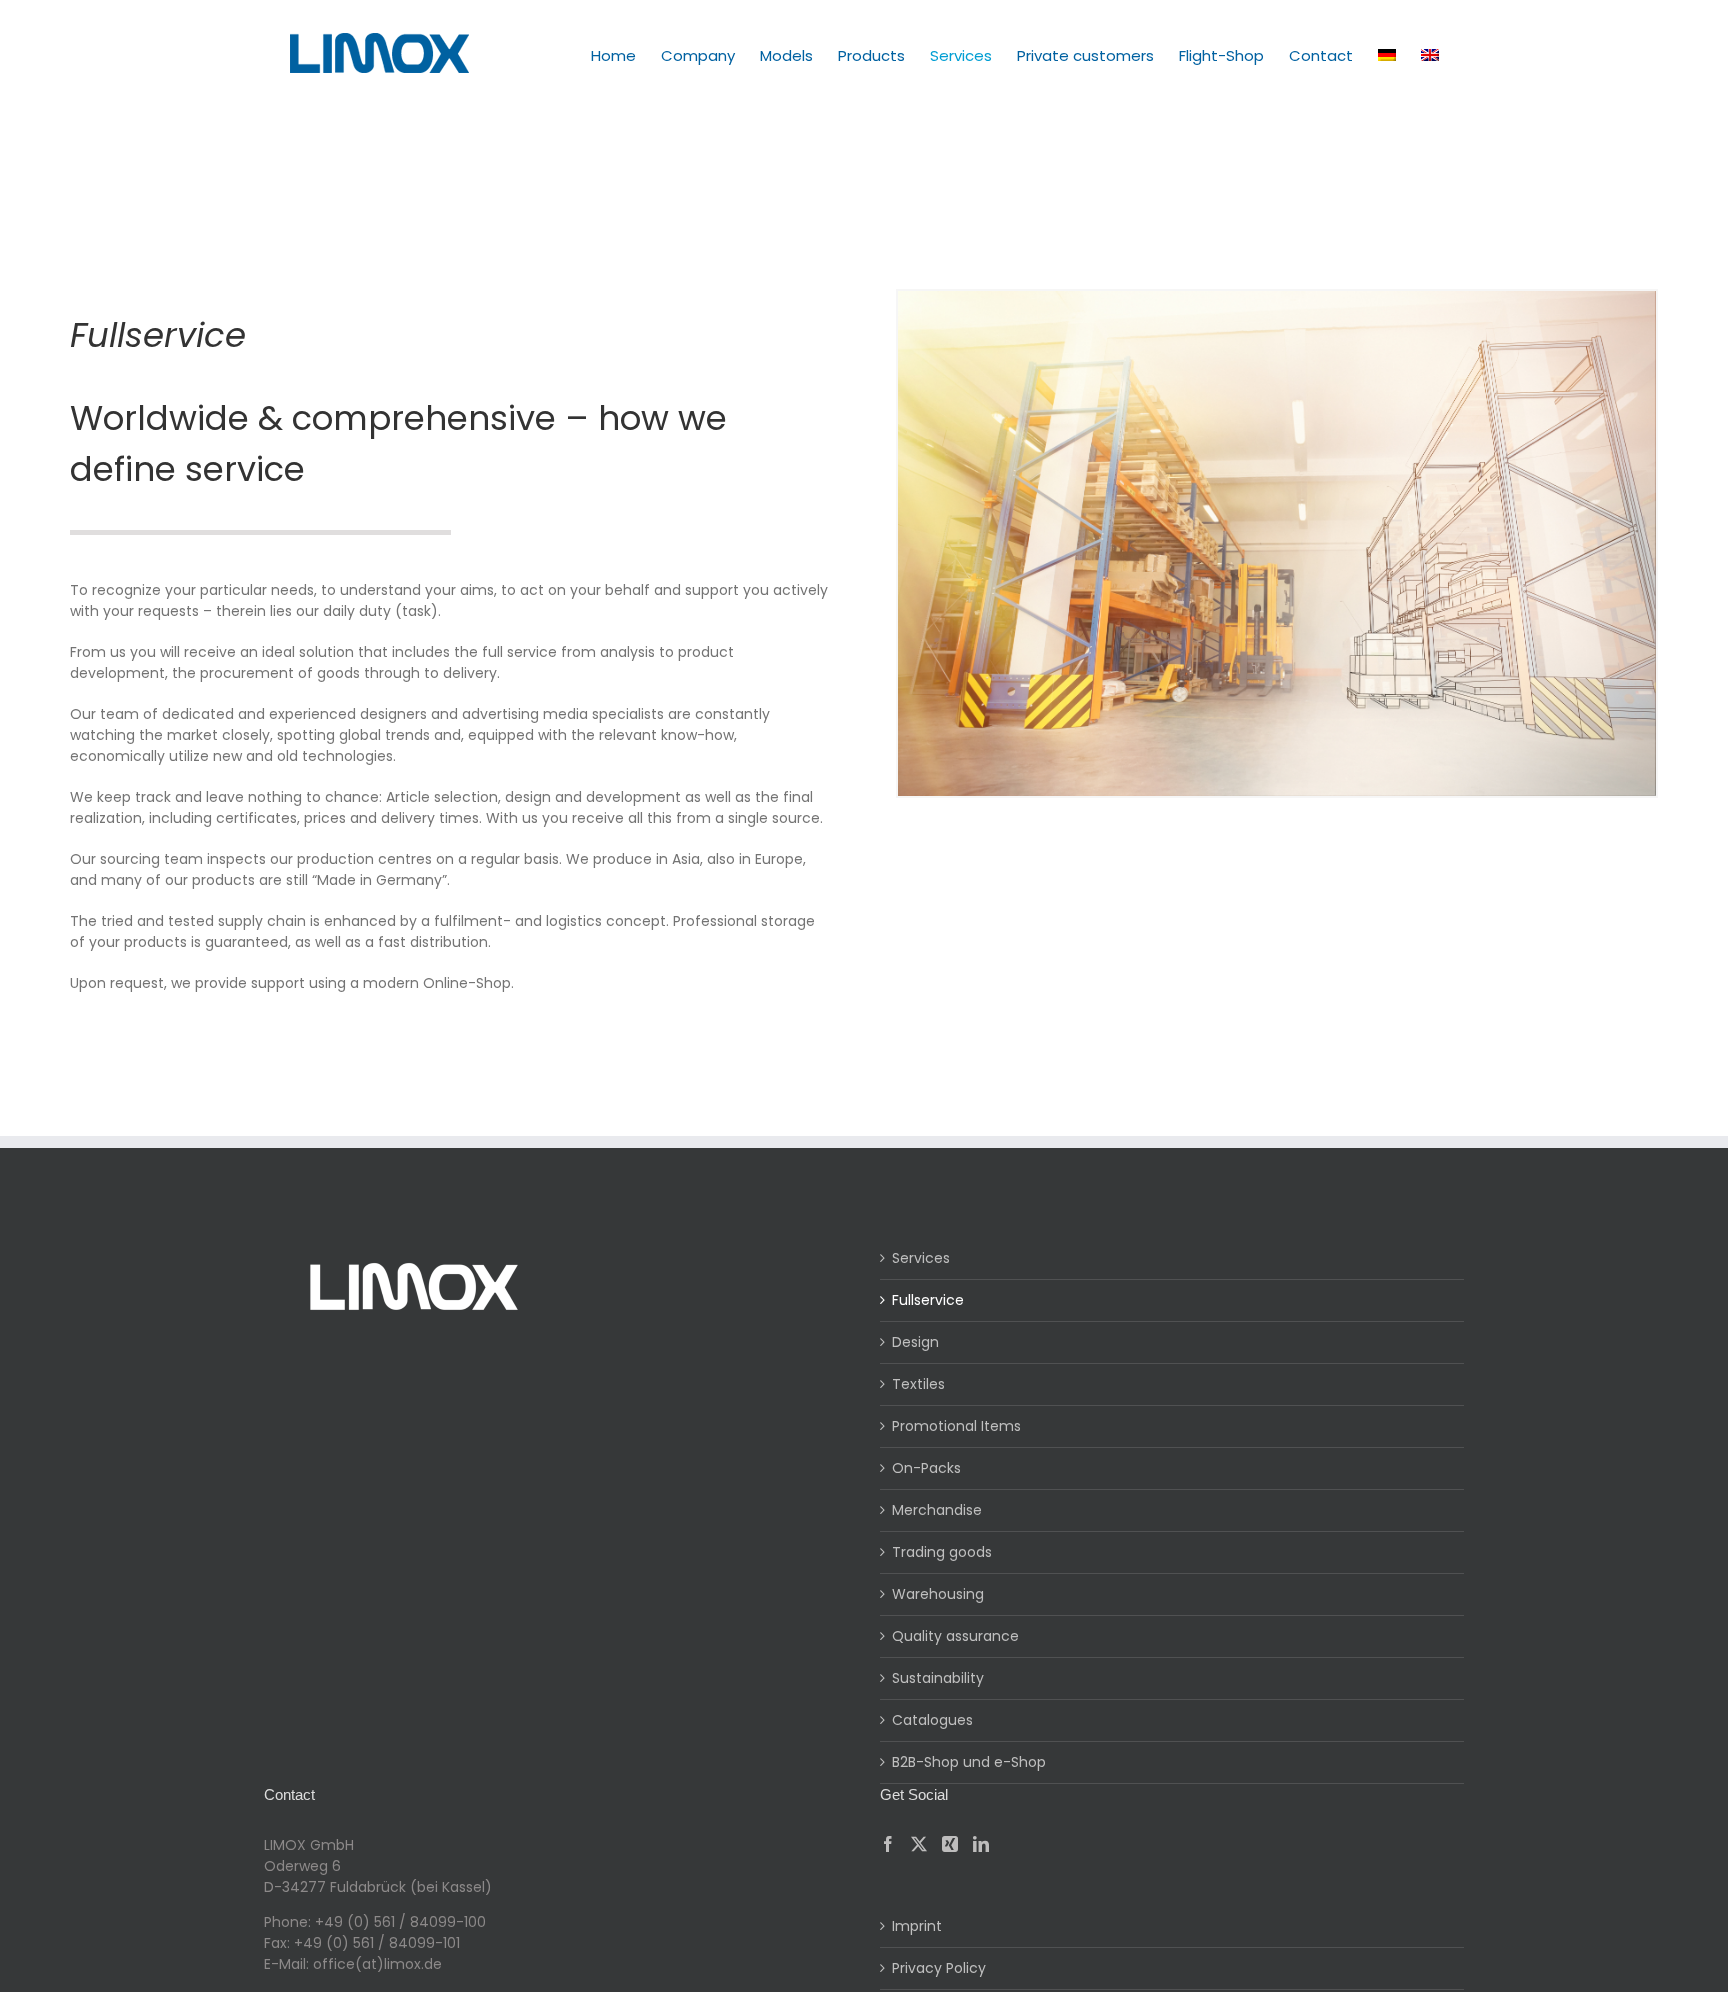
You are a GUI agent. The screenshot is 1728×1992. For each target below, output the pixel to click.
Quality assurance (955, 1636)
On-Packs (926, 1468)
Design (915, 1342)
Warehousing (938, 1594)
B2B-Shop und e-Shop (969, 1762)
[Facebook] (888, 1844)
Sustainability (938, 1678)
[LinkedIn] (981, 1844)
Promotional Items (956, 1426)
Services (921, 1258)
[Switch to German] (1387, 55)
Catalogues (932, 1720)
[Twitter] (919, 1844)
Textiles (918, 1384)
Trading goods (942, 1552)
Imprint (917, 1926)
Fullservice (928, 1300)
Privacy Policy (939, 1968)
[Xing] (950, 1844)
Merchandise (937, 1510)
